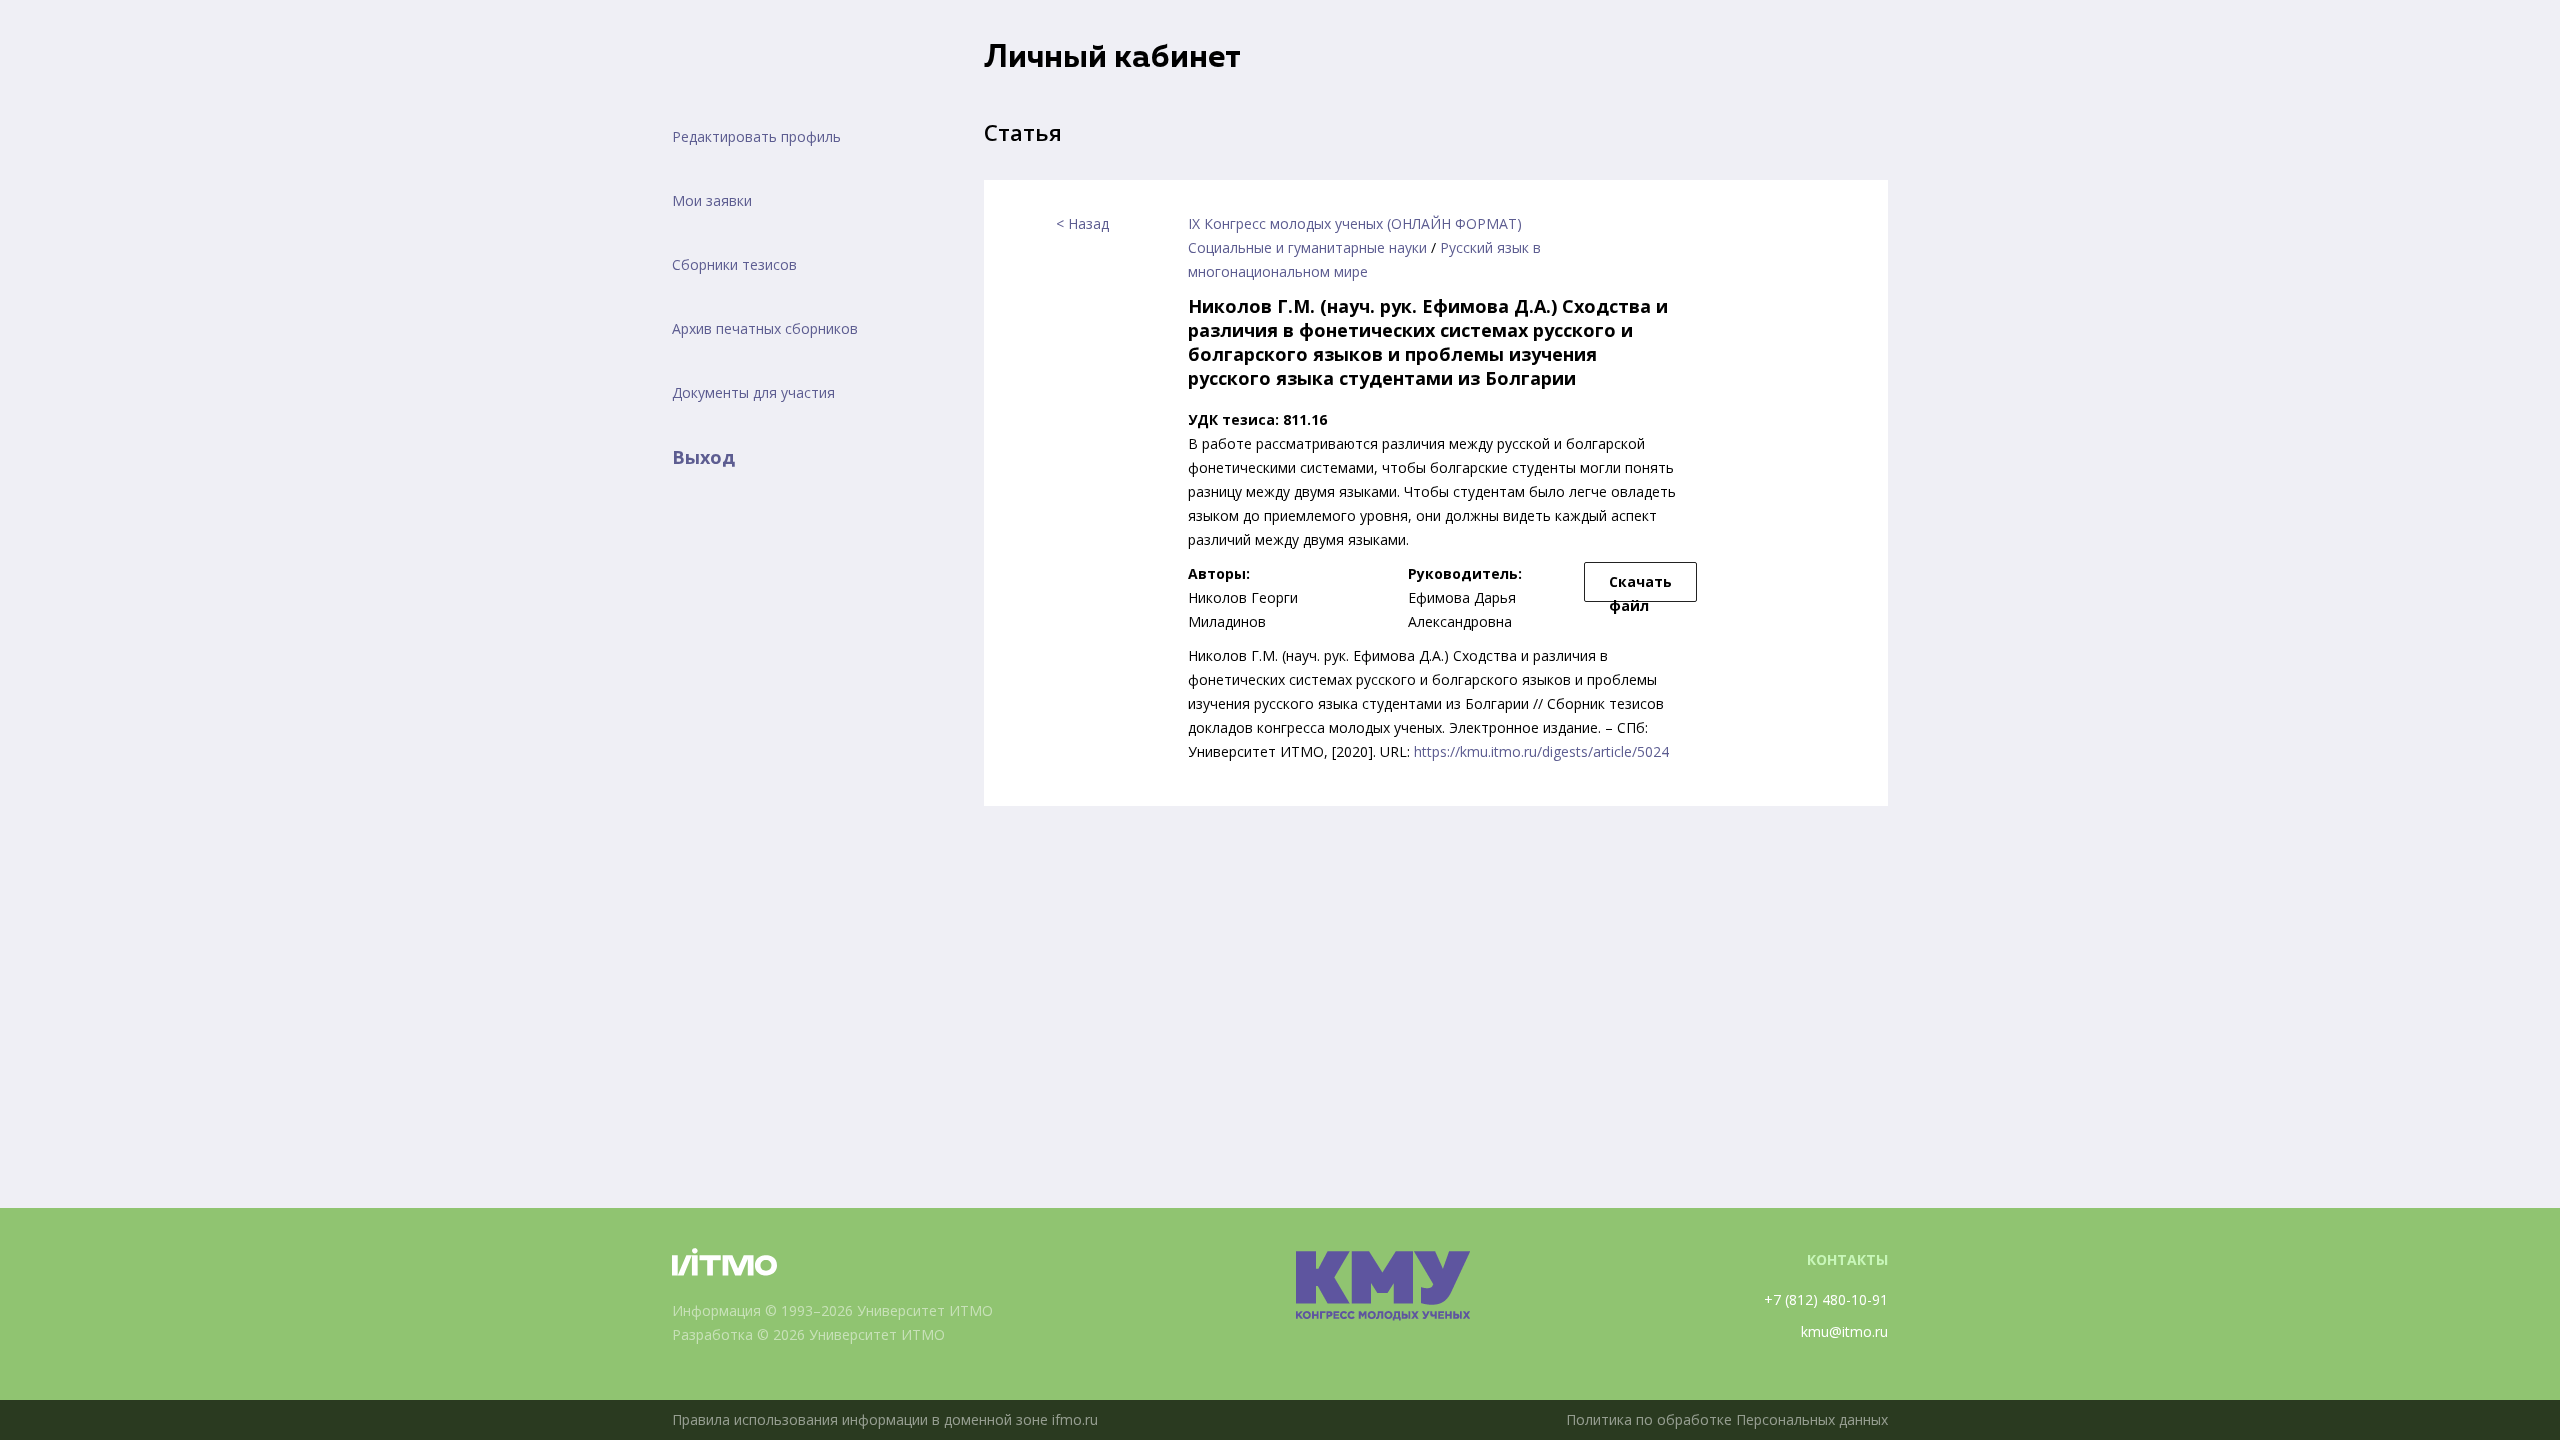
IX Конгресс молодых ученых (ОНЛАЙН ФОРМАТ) (1355, 223)
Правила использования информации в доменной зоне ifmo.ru (885, 1419)
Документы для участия (753, 392)
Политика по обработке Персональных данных (1727, 1419)
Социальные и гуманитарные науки (1307, 247)
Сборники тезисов (734, 264)
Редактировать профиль (756, 136)
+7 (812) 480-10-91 (1826, 1299)
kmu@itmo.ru (1844, 1331)
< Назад (1082, 223)
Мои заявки (712, 200)
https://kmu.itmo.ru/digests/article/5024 (1541, 751)
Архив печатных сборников (765, 328)
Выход (703, 457)
